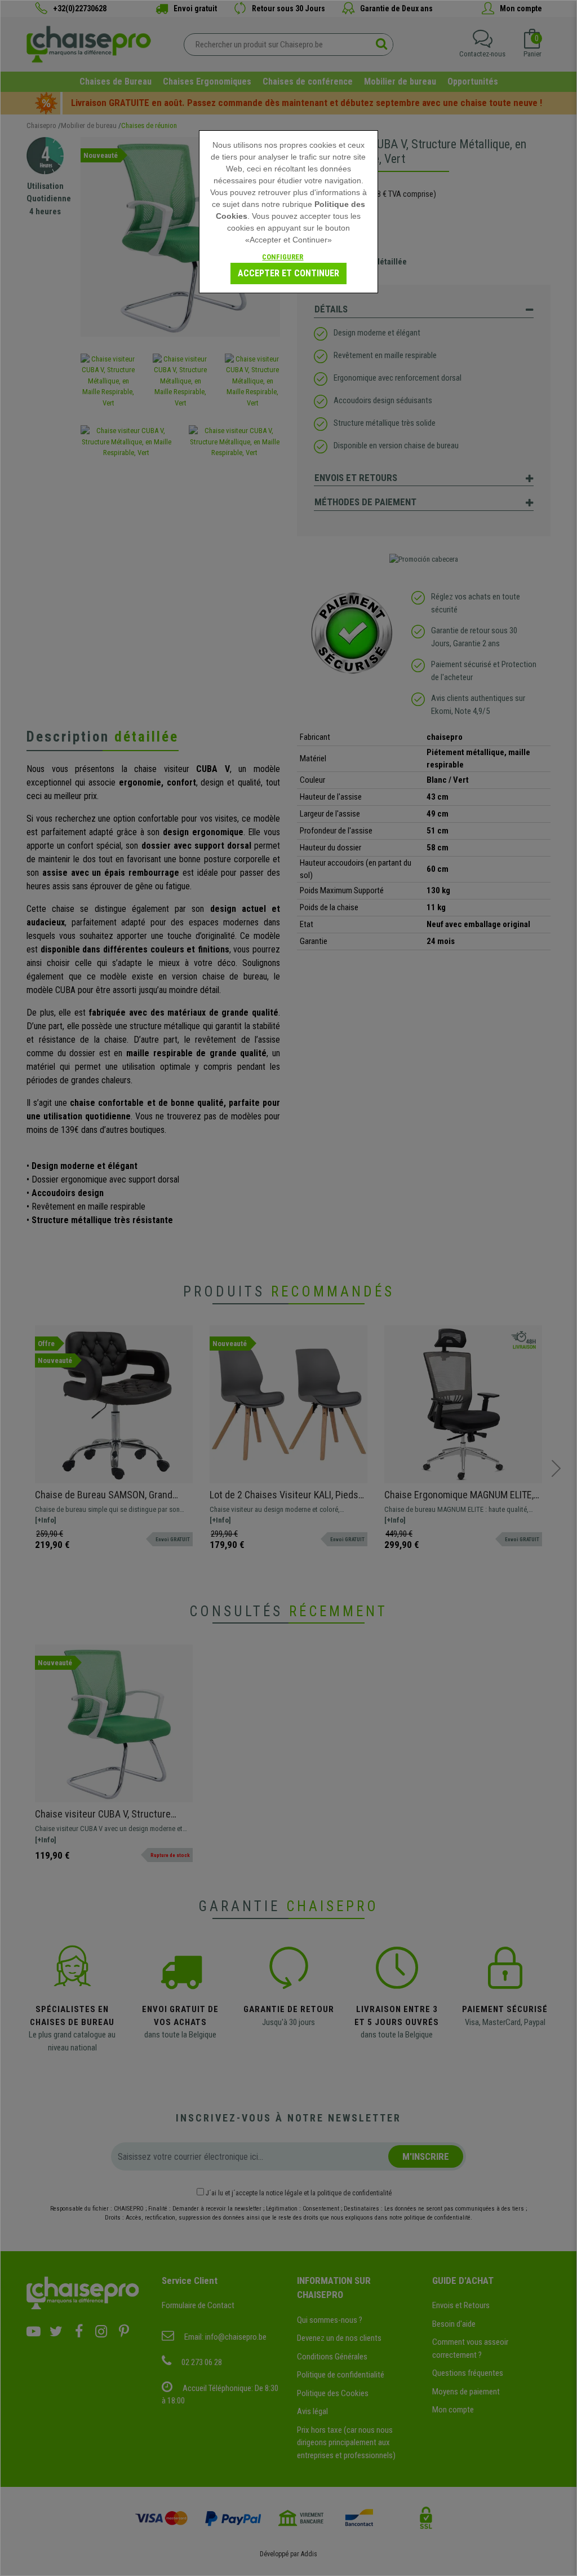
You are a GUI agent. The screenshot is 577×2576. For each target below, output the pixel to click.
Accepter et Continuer (288, 273)
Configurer (283, 257)
